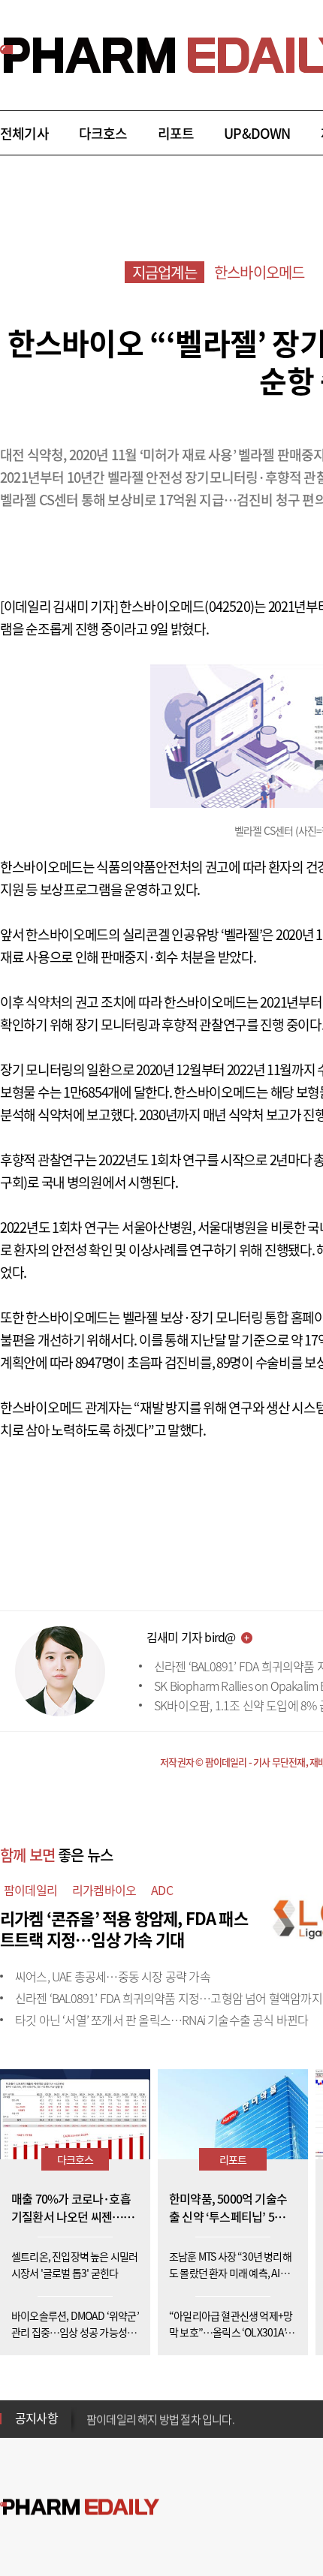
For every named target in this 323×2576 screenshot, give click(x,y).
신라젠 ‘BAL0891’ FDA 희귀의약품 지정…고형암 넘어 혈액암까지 (169, 1998)
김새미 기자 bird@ (191, 1637)
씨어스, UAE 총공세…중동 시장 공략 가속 (113, 1976)
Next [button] (91, 2427)
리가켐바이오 (104, 1890)
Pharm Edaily (80, 2507)
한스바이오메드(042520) (187, 606)
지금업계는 (165, 272)
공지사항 (36, 2418)
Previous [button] (91, 2409)
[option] (205, 2418)
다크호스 (103, 133)
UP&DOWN (257, 133)
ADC (162, 1890)
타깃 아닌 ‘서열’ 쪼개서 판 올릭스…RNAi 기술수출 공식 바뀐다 (161, 2020)
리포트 (176, 133)
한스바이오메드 (259, 272)
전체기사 (24, 133)
